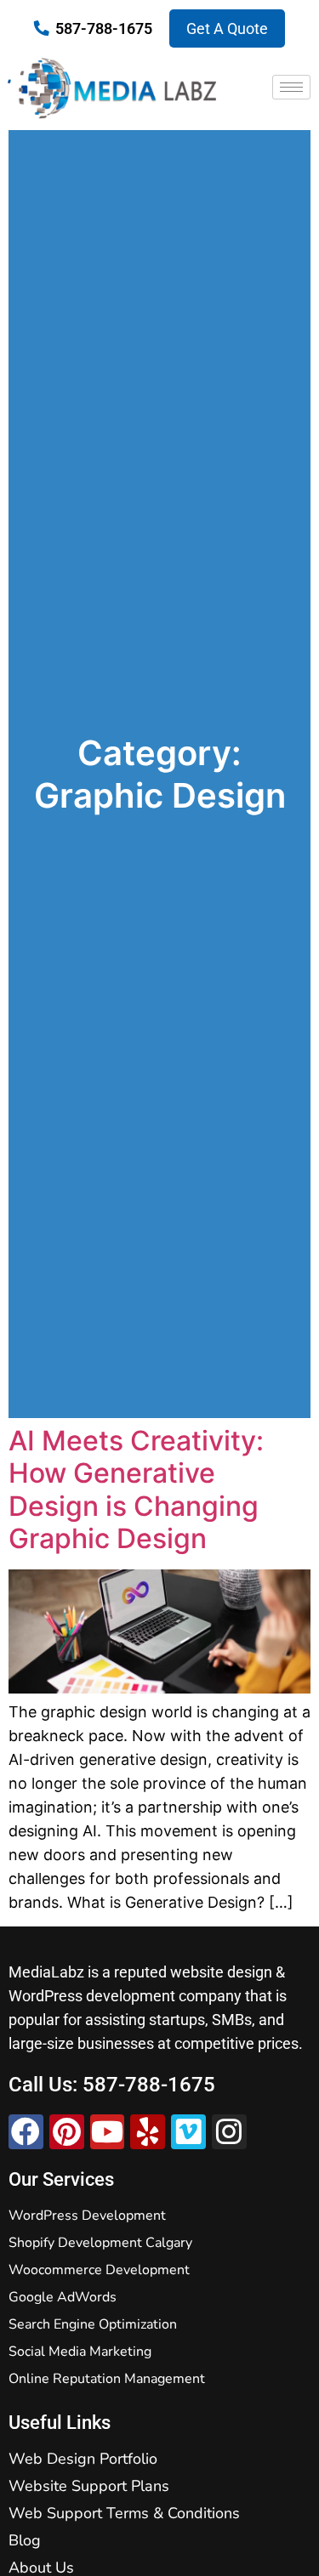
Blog (25, 2540)
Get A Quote (227, 28)
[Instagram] (229, 2132)
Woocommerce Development (99, 2270)
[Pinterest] (67, 2132)
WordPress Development (87, 2216)
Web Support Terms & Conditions (124, 2513)
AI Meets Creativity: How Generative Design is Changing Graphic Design (136, 1489)
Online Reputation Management (107, 2379)
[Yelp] (148, 2132)
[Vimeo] (188, 2132)
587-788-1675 (104, 28)
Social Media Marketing (80, 2352)
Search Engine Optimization (93, 2324)
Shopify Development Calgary (100, 2243)
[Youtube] (108, 2132)
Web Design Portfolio (83, 2459)
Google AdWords (63, 2297)
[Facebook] (26, 2132)
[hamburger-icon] (291, 87)
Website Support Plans (89, 2486)
